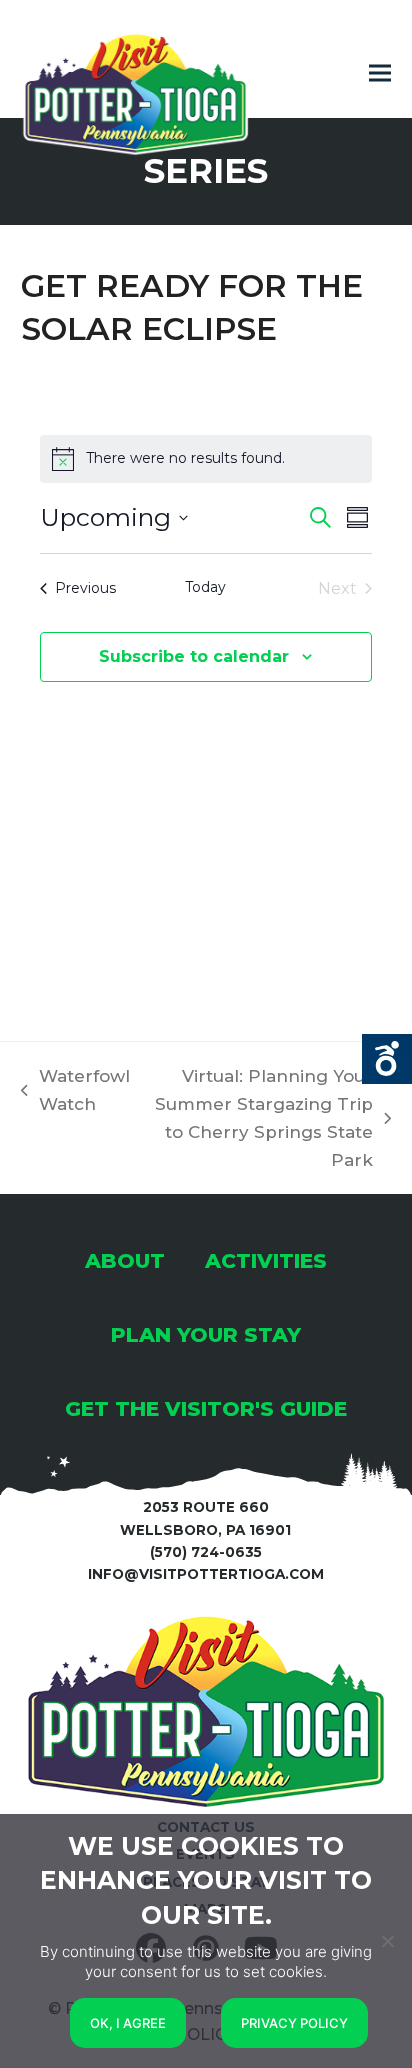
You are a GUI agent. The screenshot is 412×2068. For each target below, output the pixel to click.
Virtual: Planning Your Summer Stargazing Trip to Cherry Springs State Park (262, 1118)
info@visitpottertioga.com (206, 1574)
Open (387, 1059)
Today (205, 587)
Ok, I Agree (128, 2023)
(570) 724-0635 (206, 1552)
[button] (380, 73)
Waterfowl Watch (75, 1092)
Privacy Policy (294, 2023)
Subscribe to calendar (194, 656)
